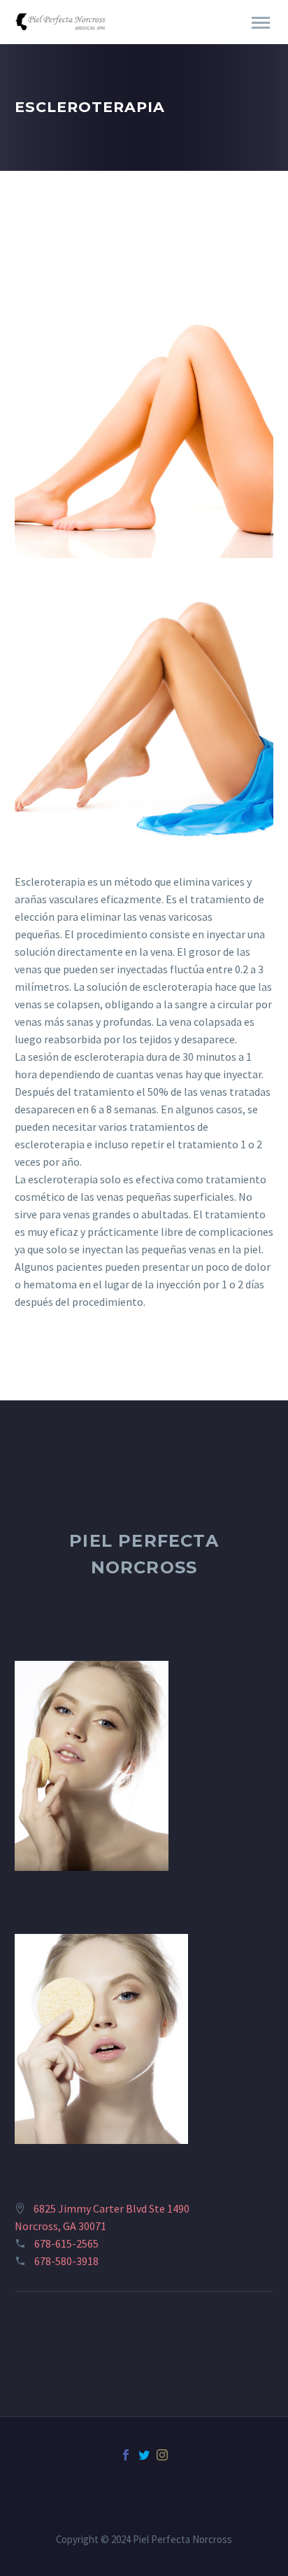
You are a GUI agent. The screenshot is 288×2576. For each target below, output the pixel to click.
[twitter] (144, 2455)
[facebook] (126, 2455)
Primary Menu (261, 23)
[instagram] (162, 2455)
